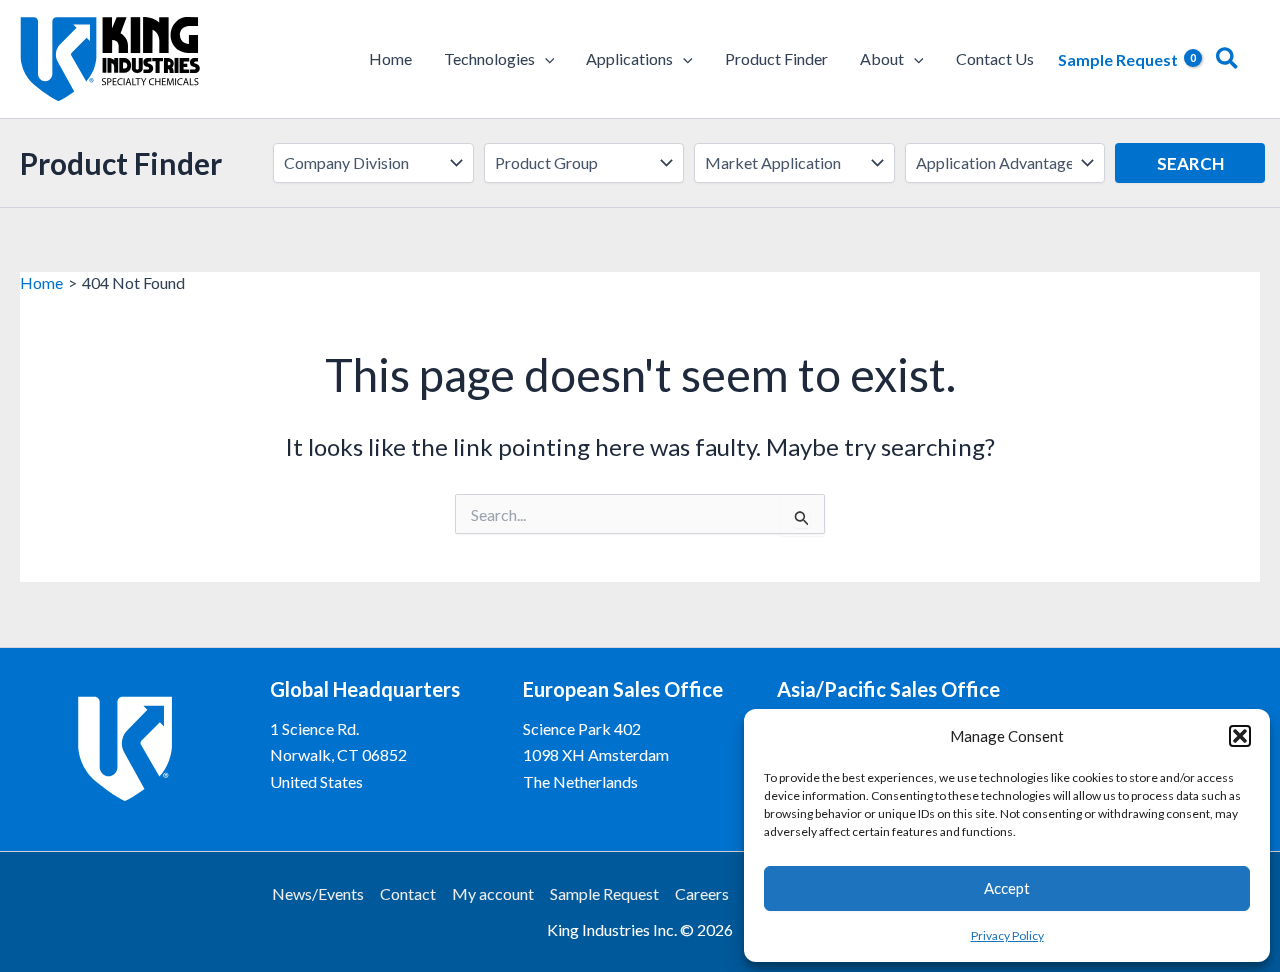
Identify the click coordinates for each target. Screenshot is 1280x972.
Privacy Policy (1007, 935)
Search (1190, 163)
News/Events (318, 893)
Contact (408, 893)
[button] (1240, 736)
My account (493, 893)
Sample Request (604, 893)
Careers (702, 893)
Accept (1007, 888)
